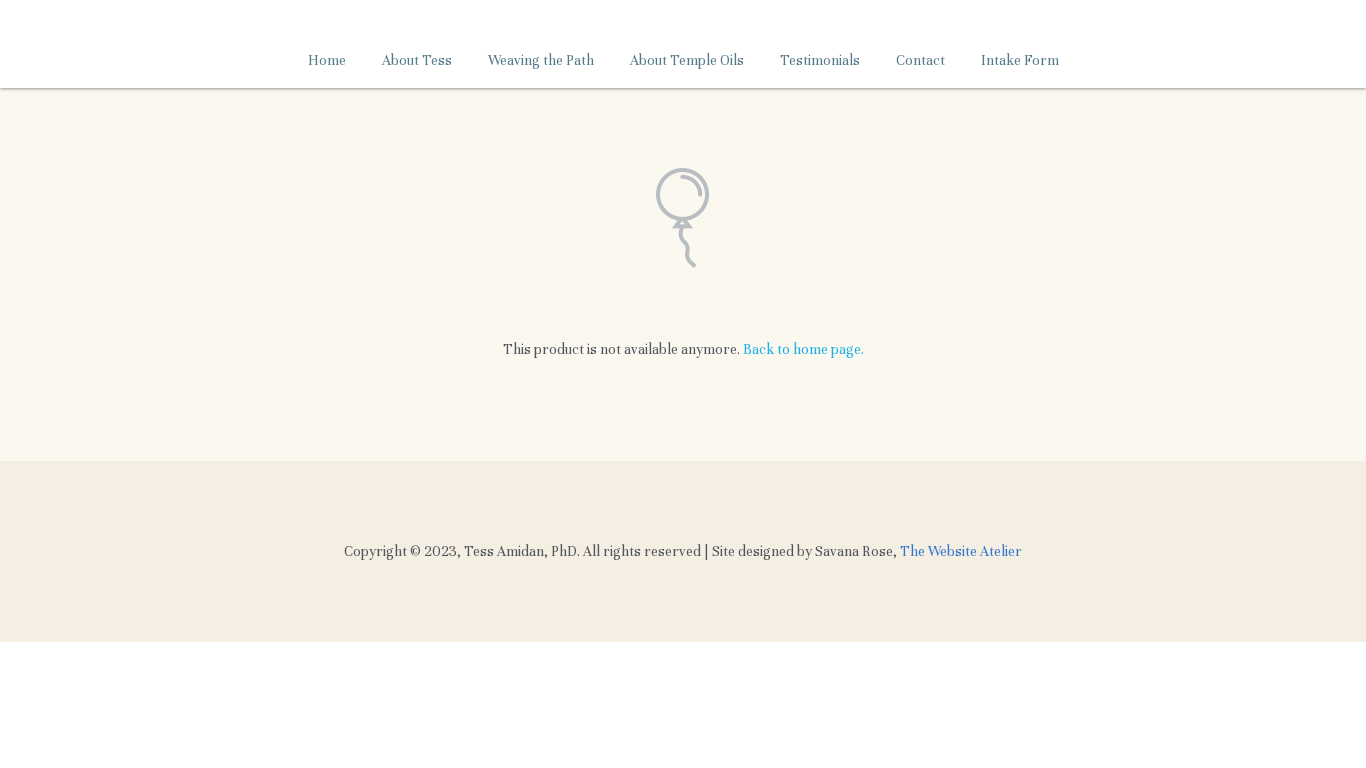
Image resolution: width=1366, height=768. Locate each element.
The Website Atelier (961, 551)
